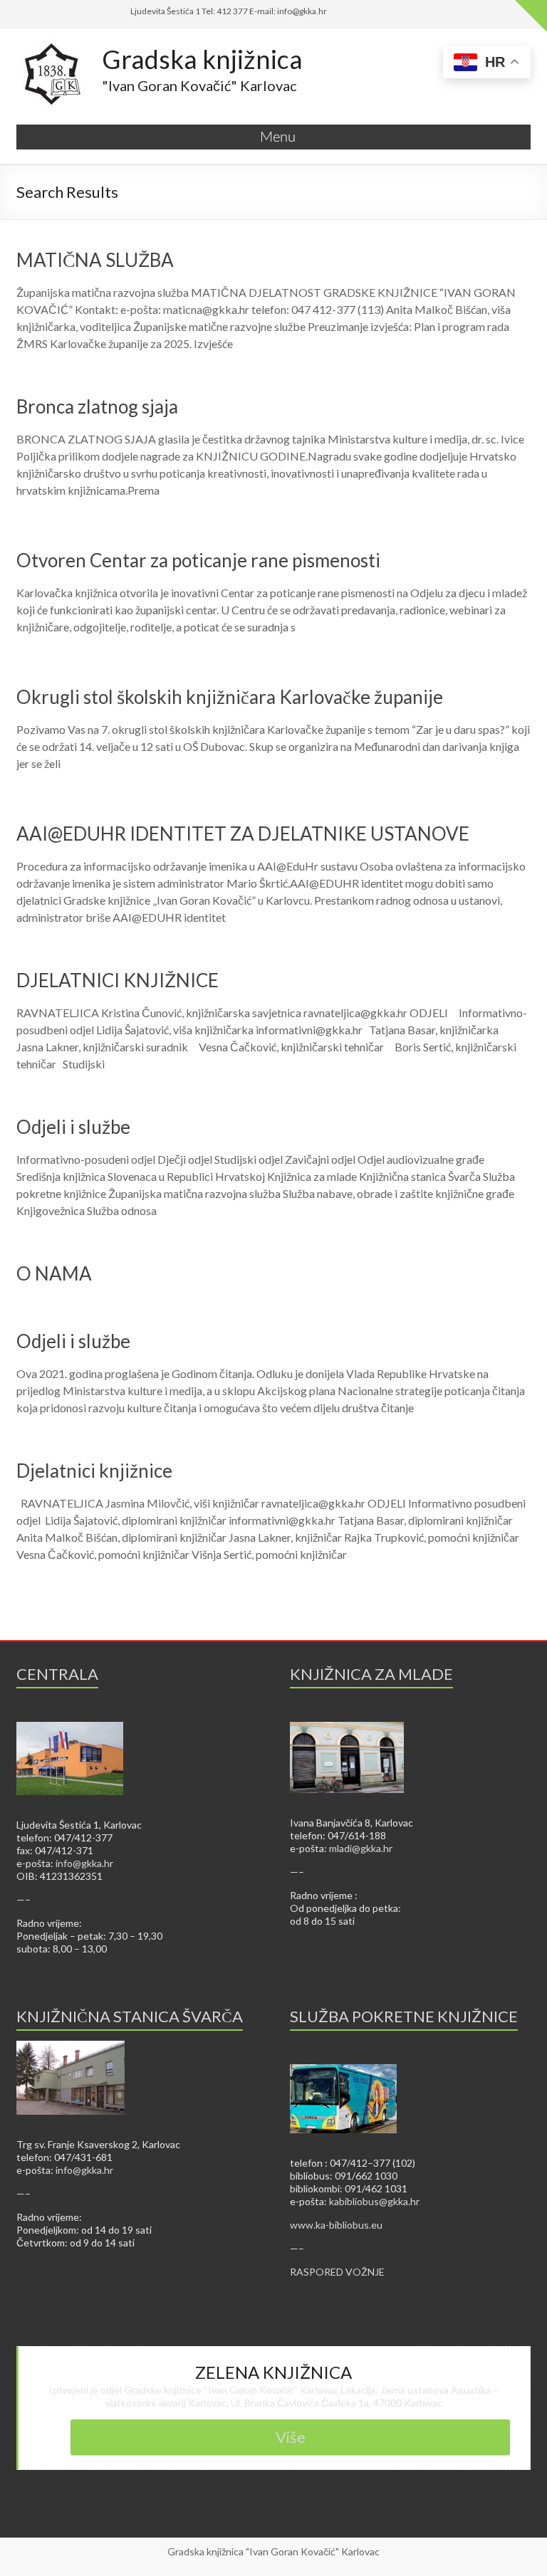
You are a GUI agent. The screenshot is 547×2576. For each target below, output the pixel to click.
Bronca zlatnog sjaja (97, 406)
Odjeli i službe (73, 1127)
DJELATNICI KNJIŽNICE (118, 980)
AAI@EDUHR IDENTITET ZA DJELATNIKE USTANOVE (243, 834)
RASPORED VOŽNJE (337, 2272)
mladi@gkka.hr (361, 1848)
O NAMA (54, 1273)
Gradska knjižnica (202, 59)
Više (291, 2437)
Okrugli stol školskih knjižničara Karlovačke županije (230, 697)
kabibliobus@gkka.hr (374, 2201)
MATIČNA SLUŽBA (95, 260)
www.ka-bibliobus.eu (336, 2225)
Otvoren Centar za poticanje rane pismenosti (198, 560)
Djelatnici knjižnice (94, 1471)
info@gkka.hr (84, 1863)
